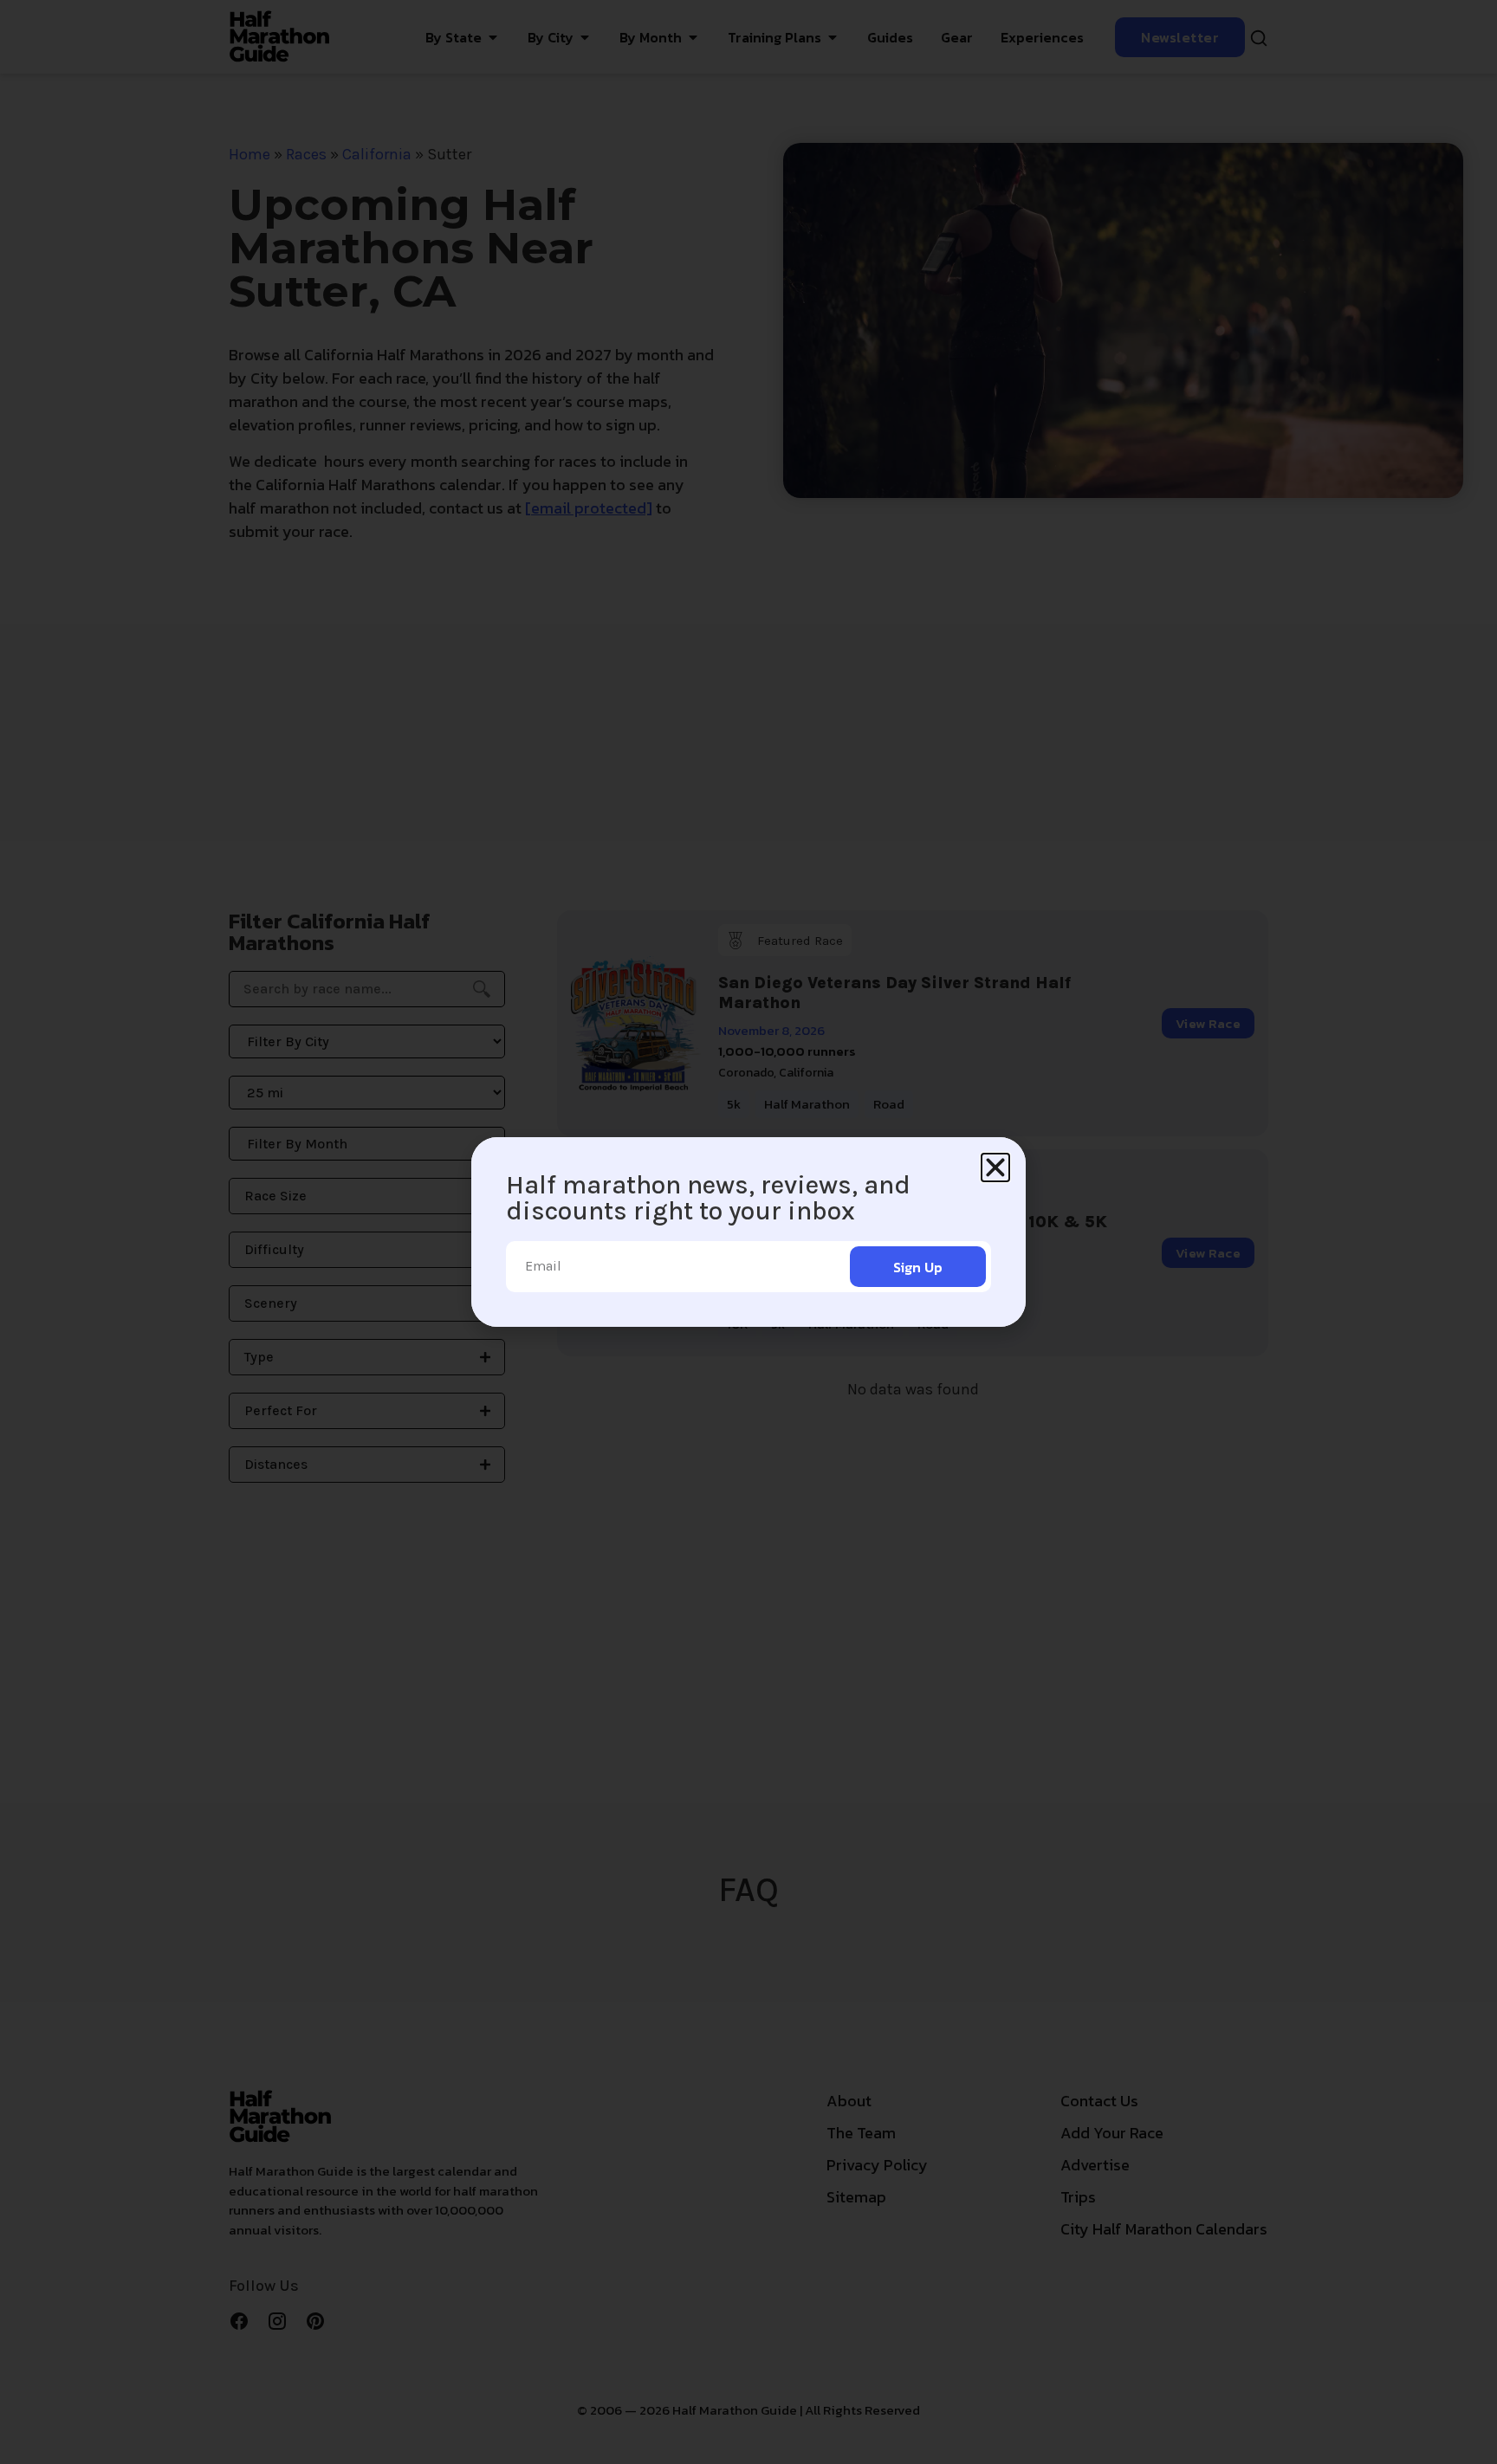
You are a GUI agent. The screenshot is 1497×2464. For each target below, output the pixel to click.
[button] (995, 1167)
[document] (748, 1232)
